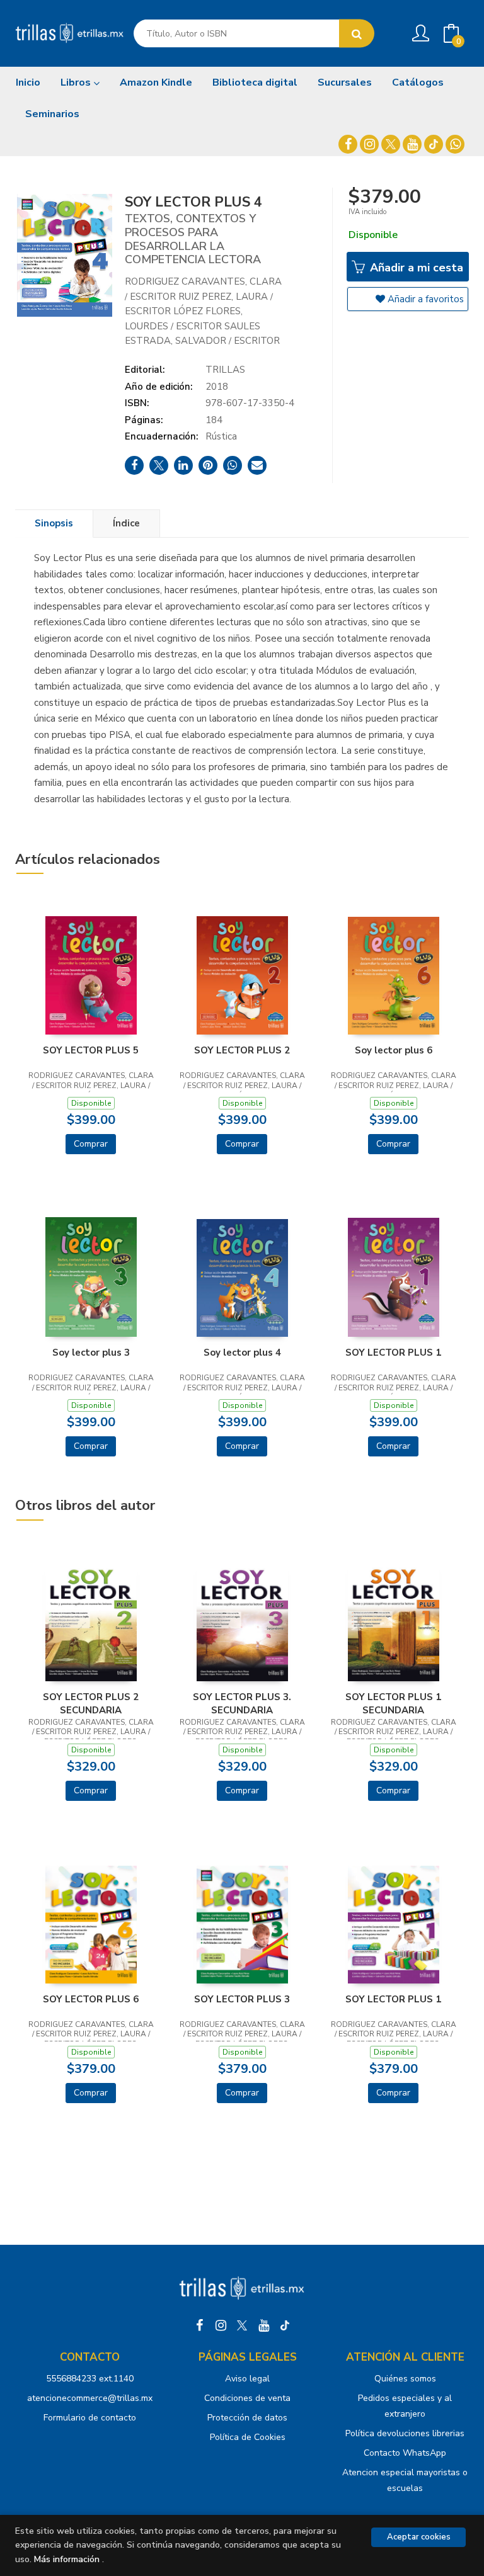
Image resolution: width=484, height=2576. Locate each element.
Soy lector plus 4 (242, 1353)
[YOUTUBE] (412, 144)
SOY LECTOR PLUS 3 (242, 1999)
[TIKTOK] (434, 144)
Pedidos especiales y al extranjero (405, 2406)
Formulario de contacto (90, 2418)
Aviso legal (247, 2379)
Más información (67, 2559)
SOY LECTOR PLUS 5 (91, 1050)
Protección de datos (247, 2418)
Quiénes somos (405, 2379)
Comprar (91, 1144)
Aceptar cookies (419, 2537)
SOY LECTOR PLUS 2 (242, 1050)
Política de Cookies (248, 2437)
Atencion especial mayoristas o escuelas (405, 2480)
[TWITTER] (391, 144)
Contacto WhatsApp (405, 2453)
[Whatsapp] (455, 144)
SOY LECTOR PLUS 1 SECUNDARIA (393, 1703)
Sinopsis (54, 523)
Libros (77, 82)
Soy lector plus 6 (394, 1050)
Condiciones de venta (247, 2398)
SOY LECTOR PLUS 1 (393, 1353)
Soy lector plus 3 (91, 1353)
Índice (126, 523)
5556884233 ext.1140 (90, 2379)
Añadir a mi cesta (415, 268)
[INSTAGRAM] (369, 144)
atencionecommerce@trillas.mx (90, 2398)
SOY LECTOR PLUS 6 (91, 1999)
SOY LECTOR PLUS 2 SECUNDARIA (91, 1703)
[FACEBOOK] (348, 144)
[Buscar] (357, 34)
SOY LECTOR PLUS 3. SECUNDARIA (242, 1703)
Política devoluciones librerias (405, 2433)
